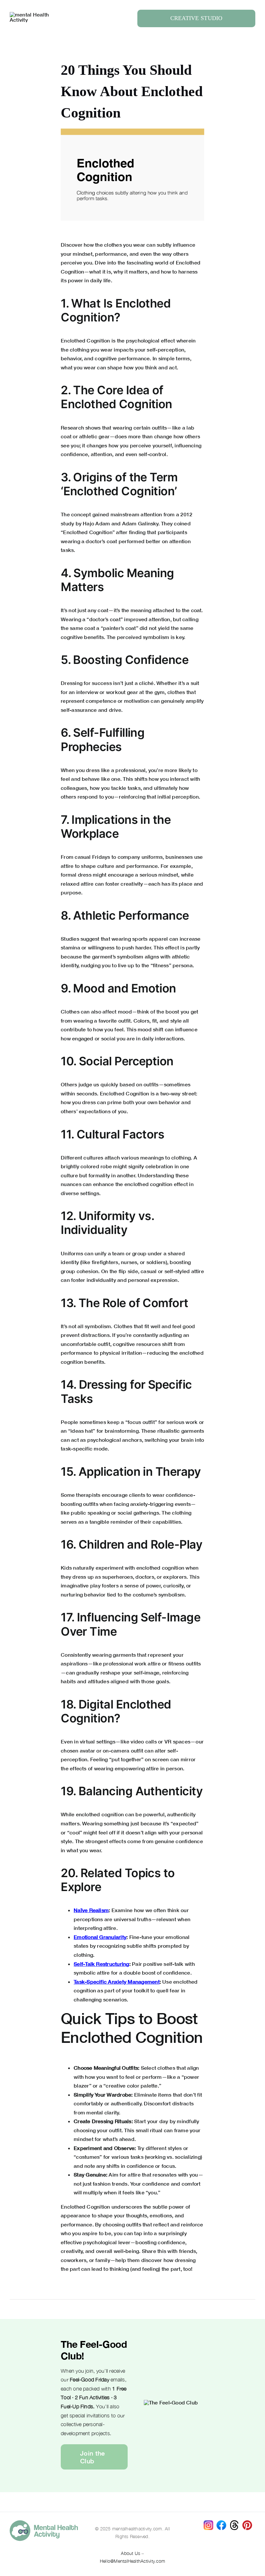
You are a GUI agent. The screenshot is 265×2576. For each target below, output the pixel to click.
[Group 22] (32, 14)
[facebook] (221, 2523)
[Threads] (234, 2523)
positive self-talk (163, 1964)
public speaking (90, 1512)
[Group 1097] (44, 2523)
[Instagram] (208, 2523)
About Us (131, 2553)
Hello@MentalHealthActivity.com (132, 2561)
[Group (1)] (247, 2523)
